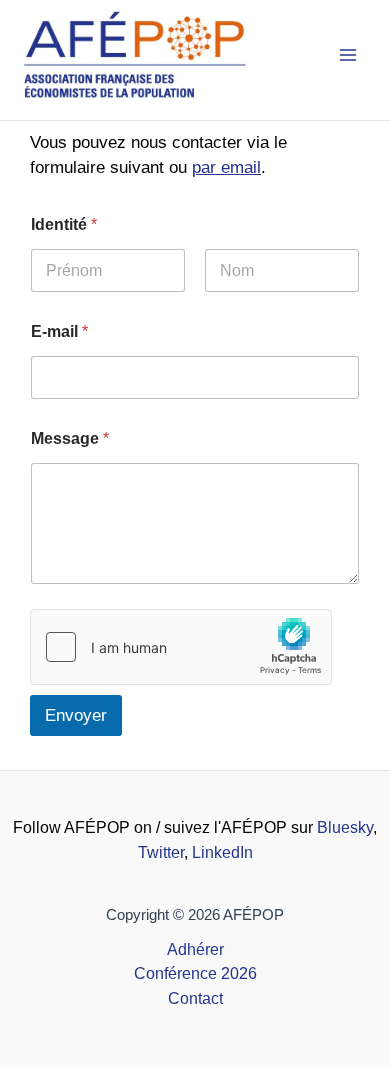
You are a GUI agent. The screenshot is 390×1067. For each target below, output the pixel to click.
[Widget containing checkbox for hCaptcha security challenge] (181, 647)
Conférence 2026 (195, 973)
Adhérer (195, 949)
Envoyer (76, 715)
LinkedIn (222, 852)
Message (70, 438)
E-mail (59, 331)
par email (226, 167)
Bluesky (345, 827)
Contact (195, 998)
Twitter (161, 852)
